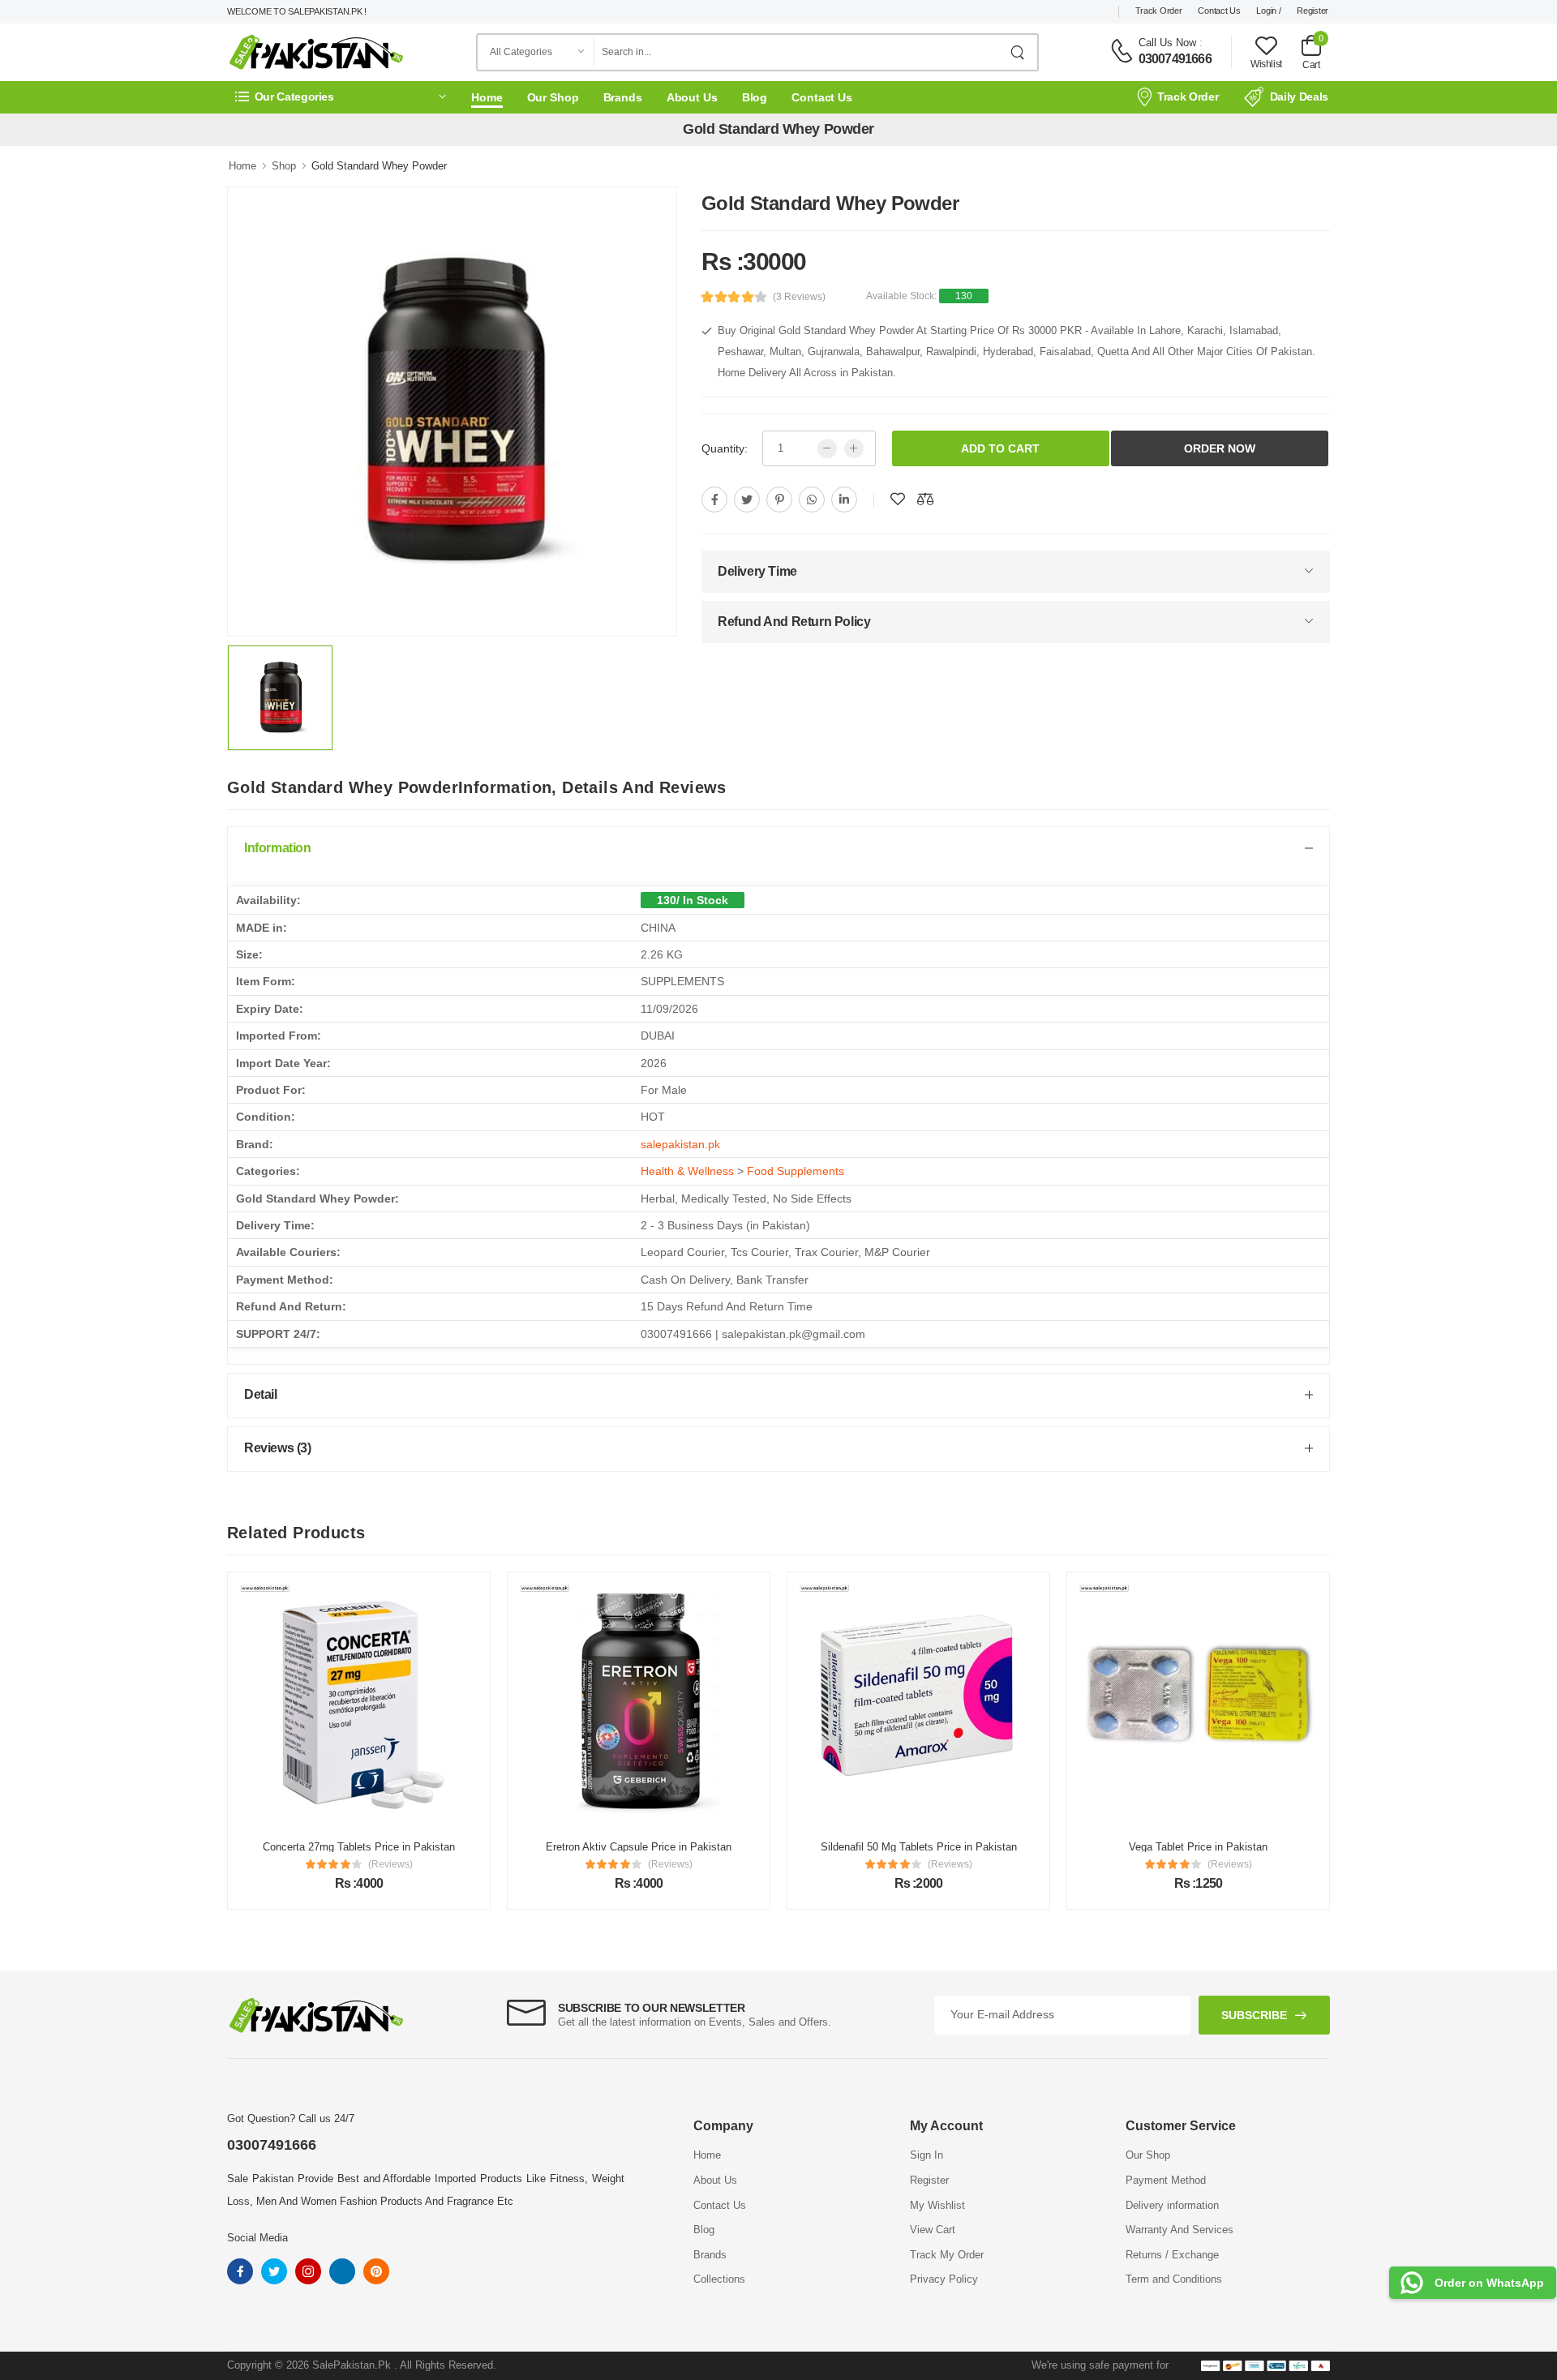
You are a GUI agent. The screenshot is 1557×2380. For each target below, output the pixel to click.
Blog (755, 97)
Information (278, 848)
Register (1313, 11)
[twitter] (747, 500)
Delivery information (1172, 2205)
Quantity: (725, 448)
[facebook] (714, 500)
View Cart (933, 2230)
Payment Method (1166, 2180)
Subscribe (1254, 2015)
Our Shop (553, 97)
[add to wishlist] (898, 500)
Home (487, 97)
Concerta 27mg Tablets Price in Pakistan (359, 1847)
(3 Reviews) (799, 297)
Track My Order (947, 2255)
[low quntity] (827, 448)
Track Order (1159, 11)
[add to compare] (925, 500)
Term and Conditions (1174, 2279)
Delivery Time (757, 571)
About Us (692, 97)
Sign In (926, 2155)
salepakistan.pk (680, 1144)
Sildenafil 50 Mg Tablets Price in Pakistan (919, 1847)
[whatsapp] (812, 500)
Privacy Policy (944, 2279)
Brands (623, 97)
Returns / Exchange (1172, 2255)
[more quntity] (854, 448)
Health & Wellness (687, 1171)
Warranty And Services (1180, 2230)
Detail (261, 1394)
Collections (719, 2279)
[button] (341, 97)
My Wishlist (937, 2205)
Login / (1268, 11)
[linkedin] (844, 500)
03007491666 (1175, 59)
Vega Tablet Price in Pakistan (1198, 1847)
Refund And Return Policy (794, 622)
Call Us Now (1167, 43)
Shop (284, 166)
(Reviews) (390, 1864)
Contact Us (1219, 11)
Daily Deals (1299, 96)
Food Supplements (796, 1171)
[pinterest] (779, 500)
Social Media (257, 2238)
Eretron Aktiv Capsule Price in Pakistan (639, 1847)
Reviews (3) (278, 1448)
